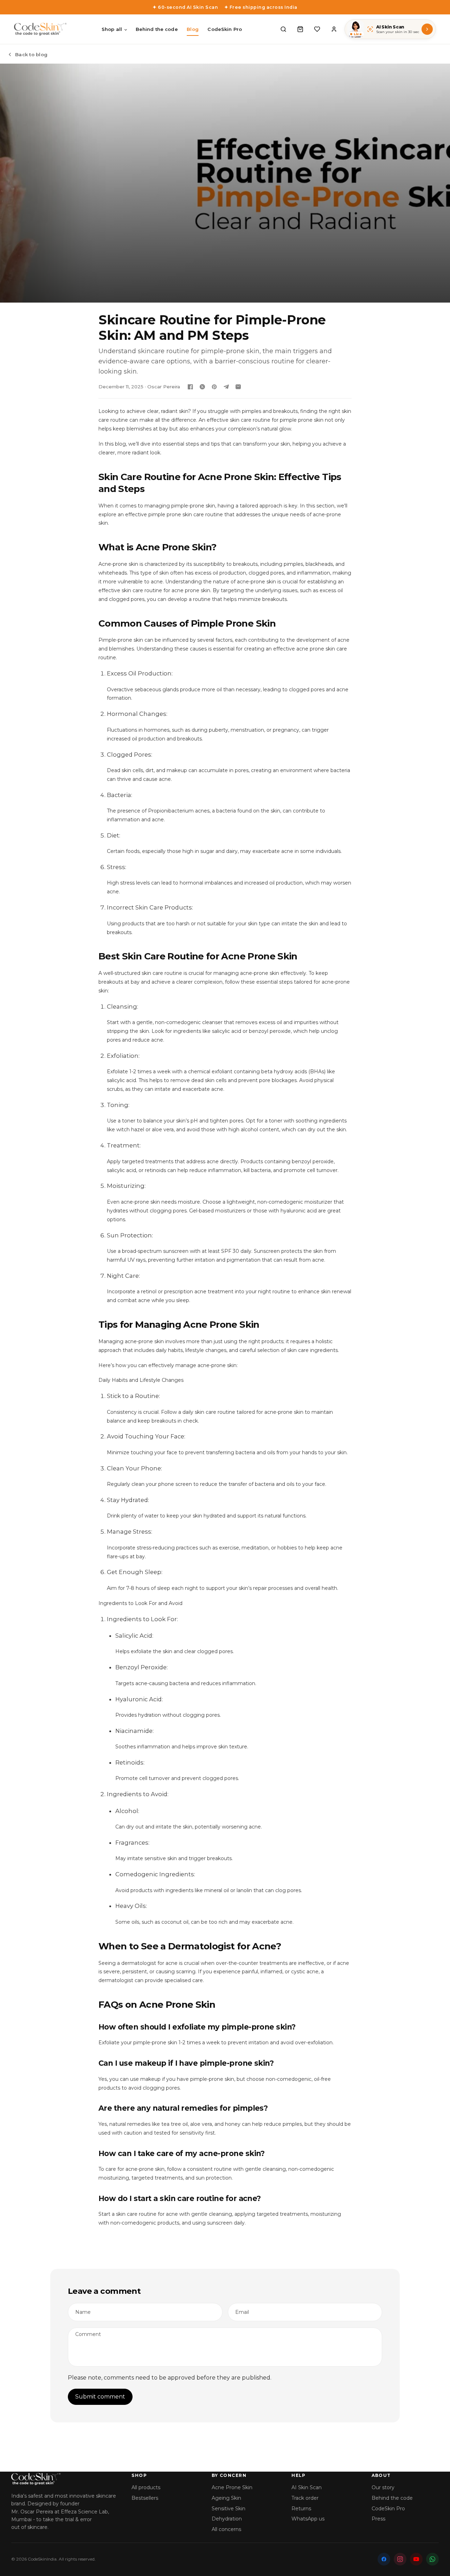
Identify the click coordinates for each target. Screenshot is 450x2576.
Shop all (112, 29)
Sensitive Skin (229, 2509)
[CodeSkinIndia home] (40, 29)
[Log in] (334, 29)
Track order (305, 2498)
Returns (301, 2509)
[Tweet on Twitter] (202, 387)
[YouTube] (416, 2559)
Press (378, 2519)
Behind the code (157, 29)
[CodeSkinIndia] (65, 2479)
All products (146, 2487)
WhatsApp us (308, 2519)
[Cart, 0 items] (300, 29)
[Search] (283, 29)
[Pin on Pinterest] (214, 387)
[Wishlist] (317, 29)
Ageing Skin (226, 2498)
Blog (193, 29)
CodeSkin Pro (225, 29)
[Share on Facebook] (190, 387)
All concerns (226, 2529)
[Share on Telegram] (226, 387)
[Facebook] (384, 2559)
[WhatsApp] (432, 2559)
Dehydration (227, 2519)
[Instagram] (400, 2559)
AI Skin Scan (307, 2487)
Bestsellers (145, 2498)
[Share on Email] (238, 387)
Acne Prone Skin (232, 2487)
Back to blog (31, 54)
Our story (383, 2487)
